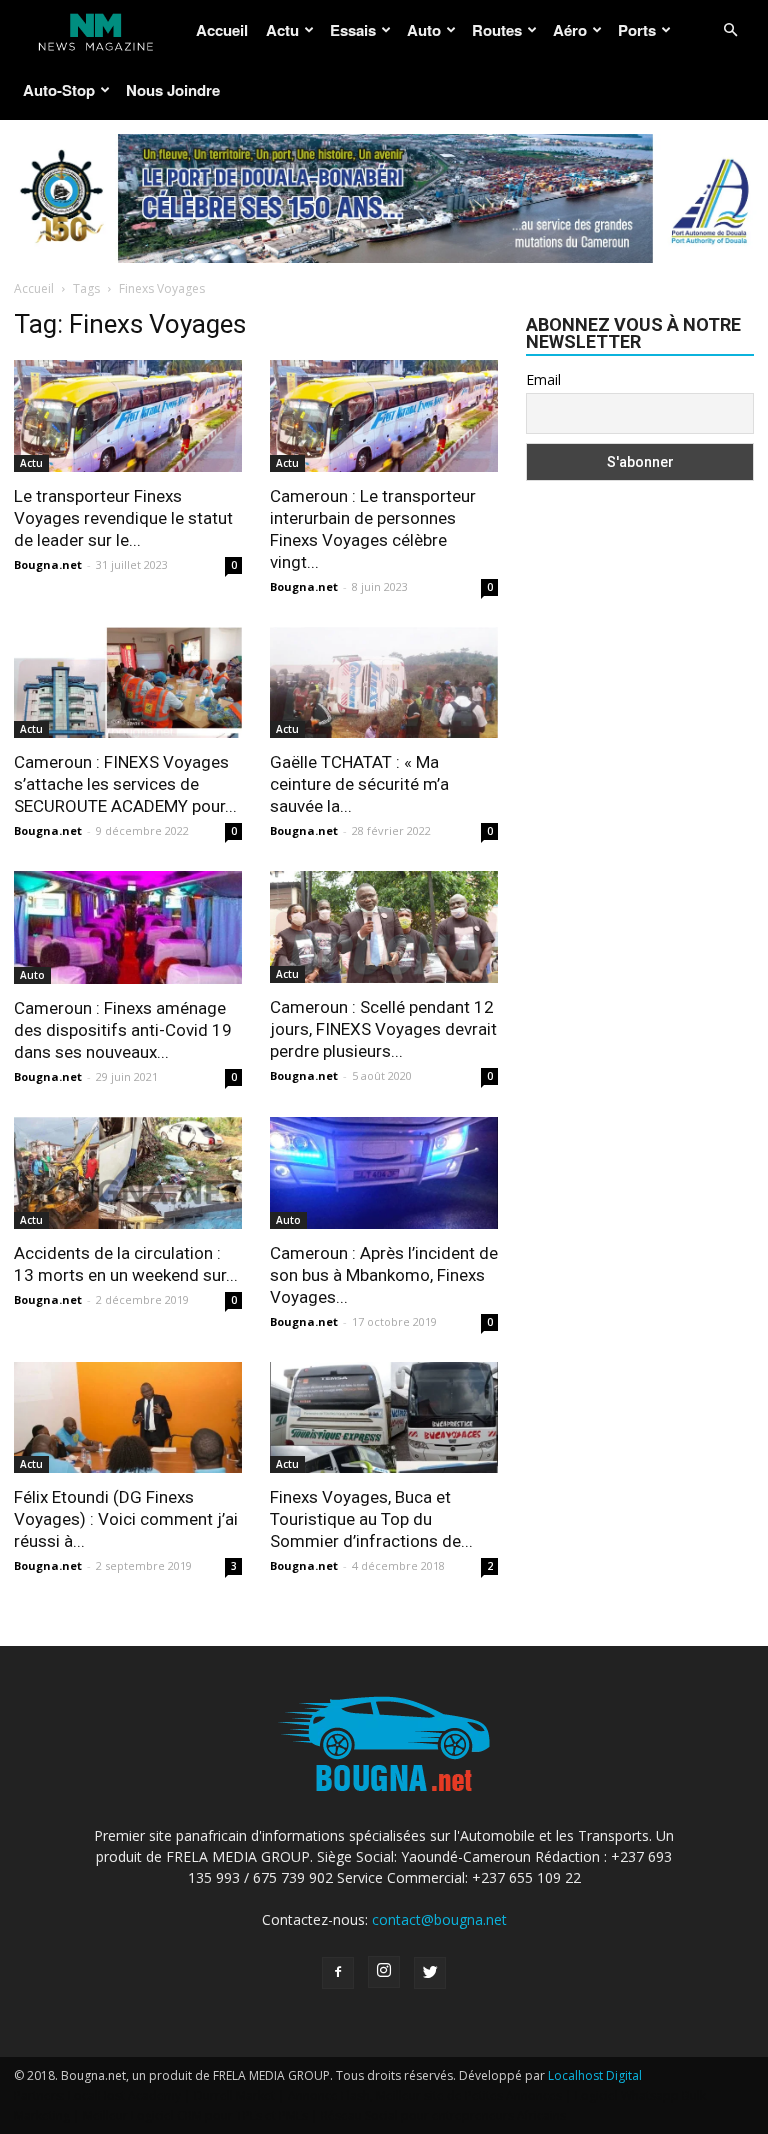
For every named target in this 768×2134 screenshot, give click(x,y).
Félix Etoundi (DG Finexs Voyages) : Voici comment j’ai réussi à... (126, 1519)
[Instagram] (384, 1972)
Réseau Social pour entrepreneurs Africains (443, 2115)
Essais (353, 30)
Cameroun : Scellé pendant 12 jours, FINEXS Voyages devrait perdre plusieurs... (383, 1029)
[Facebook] (338, 1973)
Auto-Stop (59, 90)
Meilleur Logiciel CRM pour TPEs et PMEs (195, 2115)
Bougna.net (48, 564)
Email (543, 379)
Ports (637, 30)
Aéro (570, 30)
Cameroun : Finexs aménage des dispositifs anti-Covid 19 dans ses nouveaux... (123, 1030)
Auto (424, 30)
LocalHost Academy (124, 2095)
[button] (730, 30)
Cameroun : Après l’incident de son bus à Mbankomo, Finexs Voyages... (384, 1275)
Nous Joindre (173, 90)
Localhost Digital (595, 2075)
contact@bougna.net (439, 1919)
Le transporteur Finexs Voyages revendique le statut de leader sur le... (123, 518)
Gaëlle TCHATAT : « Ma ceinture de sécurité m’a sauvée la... (359, 784)
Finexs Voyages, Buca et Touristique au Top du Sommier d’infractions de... (371, 1519)
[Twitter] (430, 1973)
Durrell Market (234, 2095)
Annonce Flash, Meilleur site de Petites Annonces (425, 2095)
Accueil (222, 30)
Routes (497, 30)
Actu (282, 30)
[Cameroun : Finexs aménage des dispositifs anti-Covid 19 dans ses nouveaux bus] (128, 927)
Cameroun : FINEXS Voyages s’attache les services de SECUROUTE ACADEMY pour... (125, 784)
